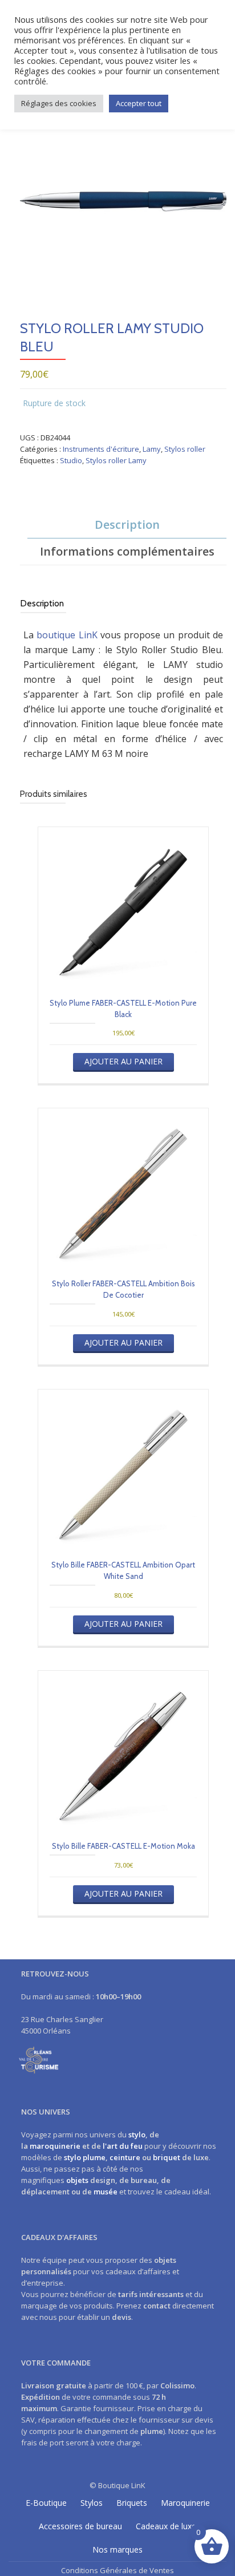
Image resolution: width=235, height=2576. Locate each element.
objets (77, 2180)
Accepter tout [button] (139, 103)
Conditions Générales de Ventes (117, 2570)
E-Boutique (46, 2503)
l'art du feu (123, 2146)
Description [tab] (127, 524)
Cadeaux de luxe (166, 2526)
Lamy (152, 449)
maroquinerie (55, 2146)
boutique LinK (67, 635)
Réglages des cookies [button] (59, 103)
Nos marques (117, 2549)
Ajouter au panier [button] (123, 1061)
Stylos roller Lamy (116, 460)
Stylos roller (185, 449)
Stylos (92, 2503)
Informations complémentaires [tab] (127, 551)
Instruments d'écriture (101, 449)
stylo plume (85, 2157)
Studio (71, 460)
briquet (167, 2157)
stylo (137, 2134)
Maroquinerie (185, 2503)
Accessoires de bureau (80, 2526)
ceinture (125, 2157)
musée (106, 2192)
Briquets (132, 2503)
